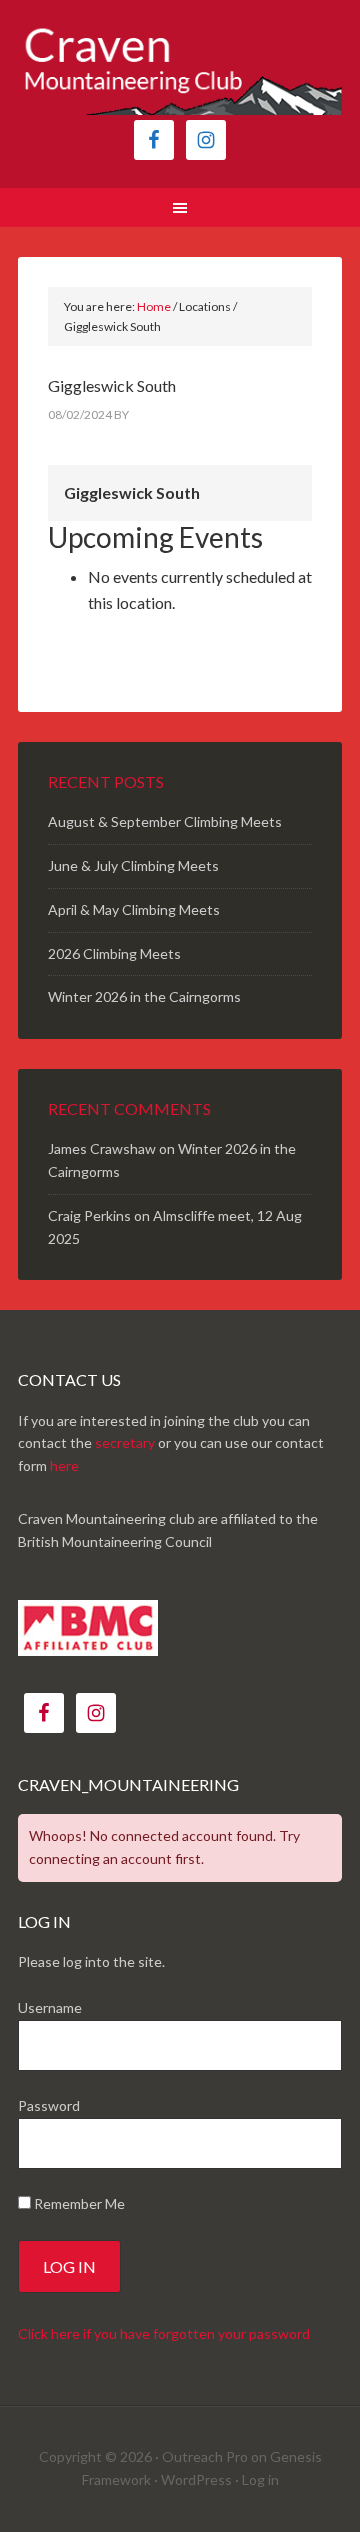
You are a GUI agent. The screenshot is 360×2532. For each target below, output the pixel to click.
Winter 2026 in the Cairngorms (144, 996)
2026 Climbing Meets (114, 953)
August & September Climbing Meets (165, 821)
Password (49, 2105)
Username (50, 2007)
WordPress (196, 2479)
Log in (260, 2479)
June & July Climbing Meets (133, 865)
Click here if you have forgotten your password (164, 2333)
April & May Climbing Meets (134, 909)
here (64, 1465)
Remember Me (78, 2203)
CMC (180, 70)
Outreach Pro (205, 2456)
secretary (125, 1442)
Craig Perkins (89, 1215)
